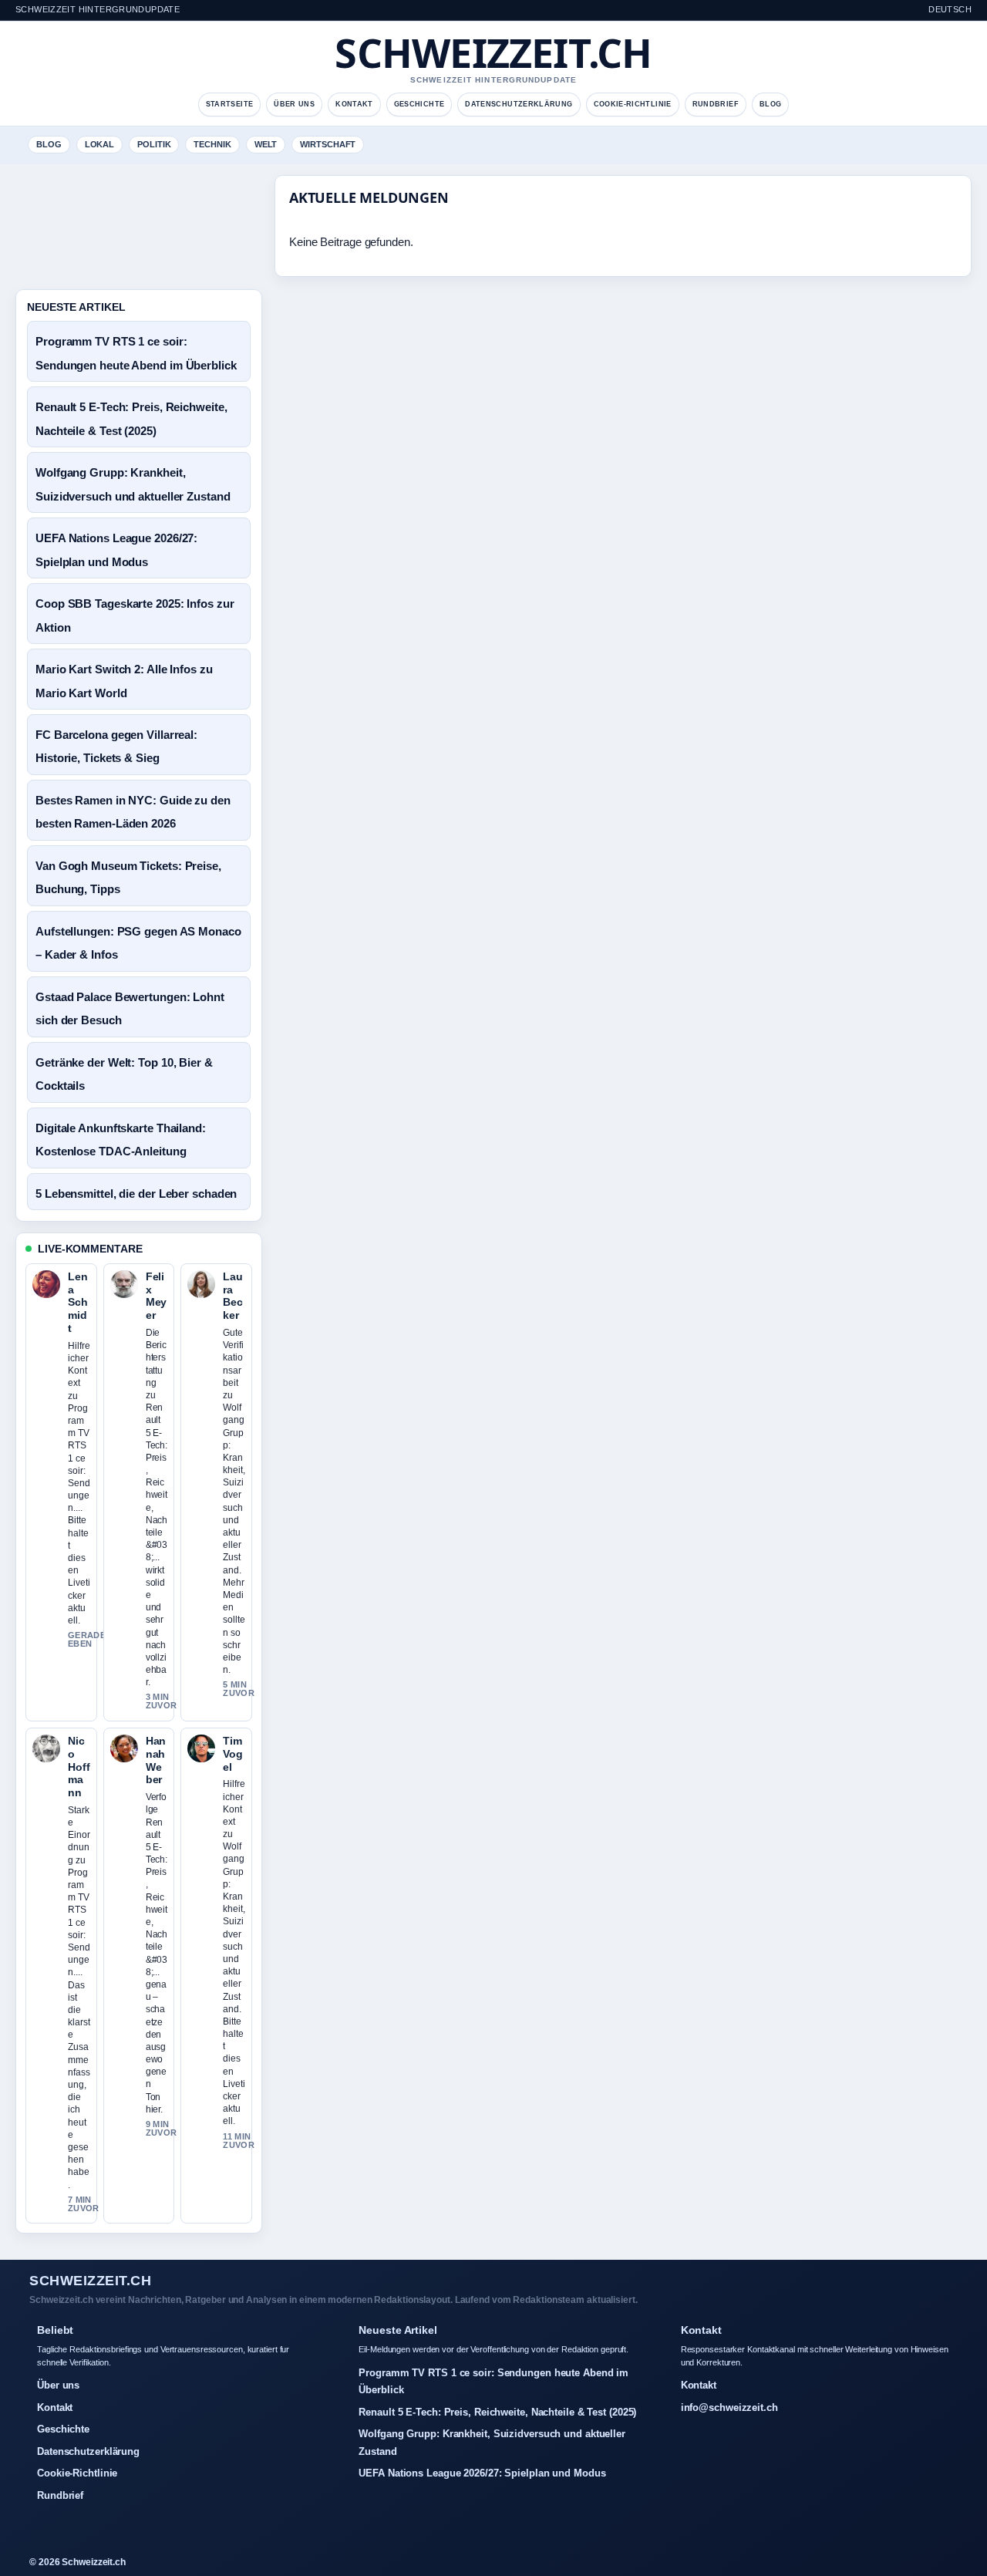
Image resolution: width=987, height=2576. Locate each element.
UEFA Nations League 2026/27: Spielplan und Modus (482, 2473)
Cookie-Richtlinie (633, 104)
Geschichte (419, 104)
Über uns (294, 104)
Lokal (100, 144)
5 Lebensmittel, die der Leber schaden (136, 1194)
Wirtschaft (328, 144)
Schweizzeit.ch (493, 52)
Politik (154, 144)
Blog (770, 104)
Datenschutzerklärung (519, 104)
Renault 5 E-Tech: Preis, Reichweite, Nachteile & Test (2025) (497, 2412)
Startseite (230, 104)
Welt (266, 144)
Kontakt (354, 104)
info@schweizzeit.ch (729, 2407)
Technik (212, 144)
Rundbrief (716, 104)
